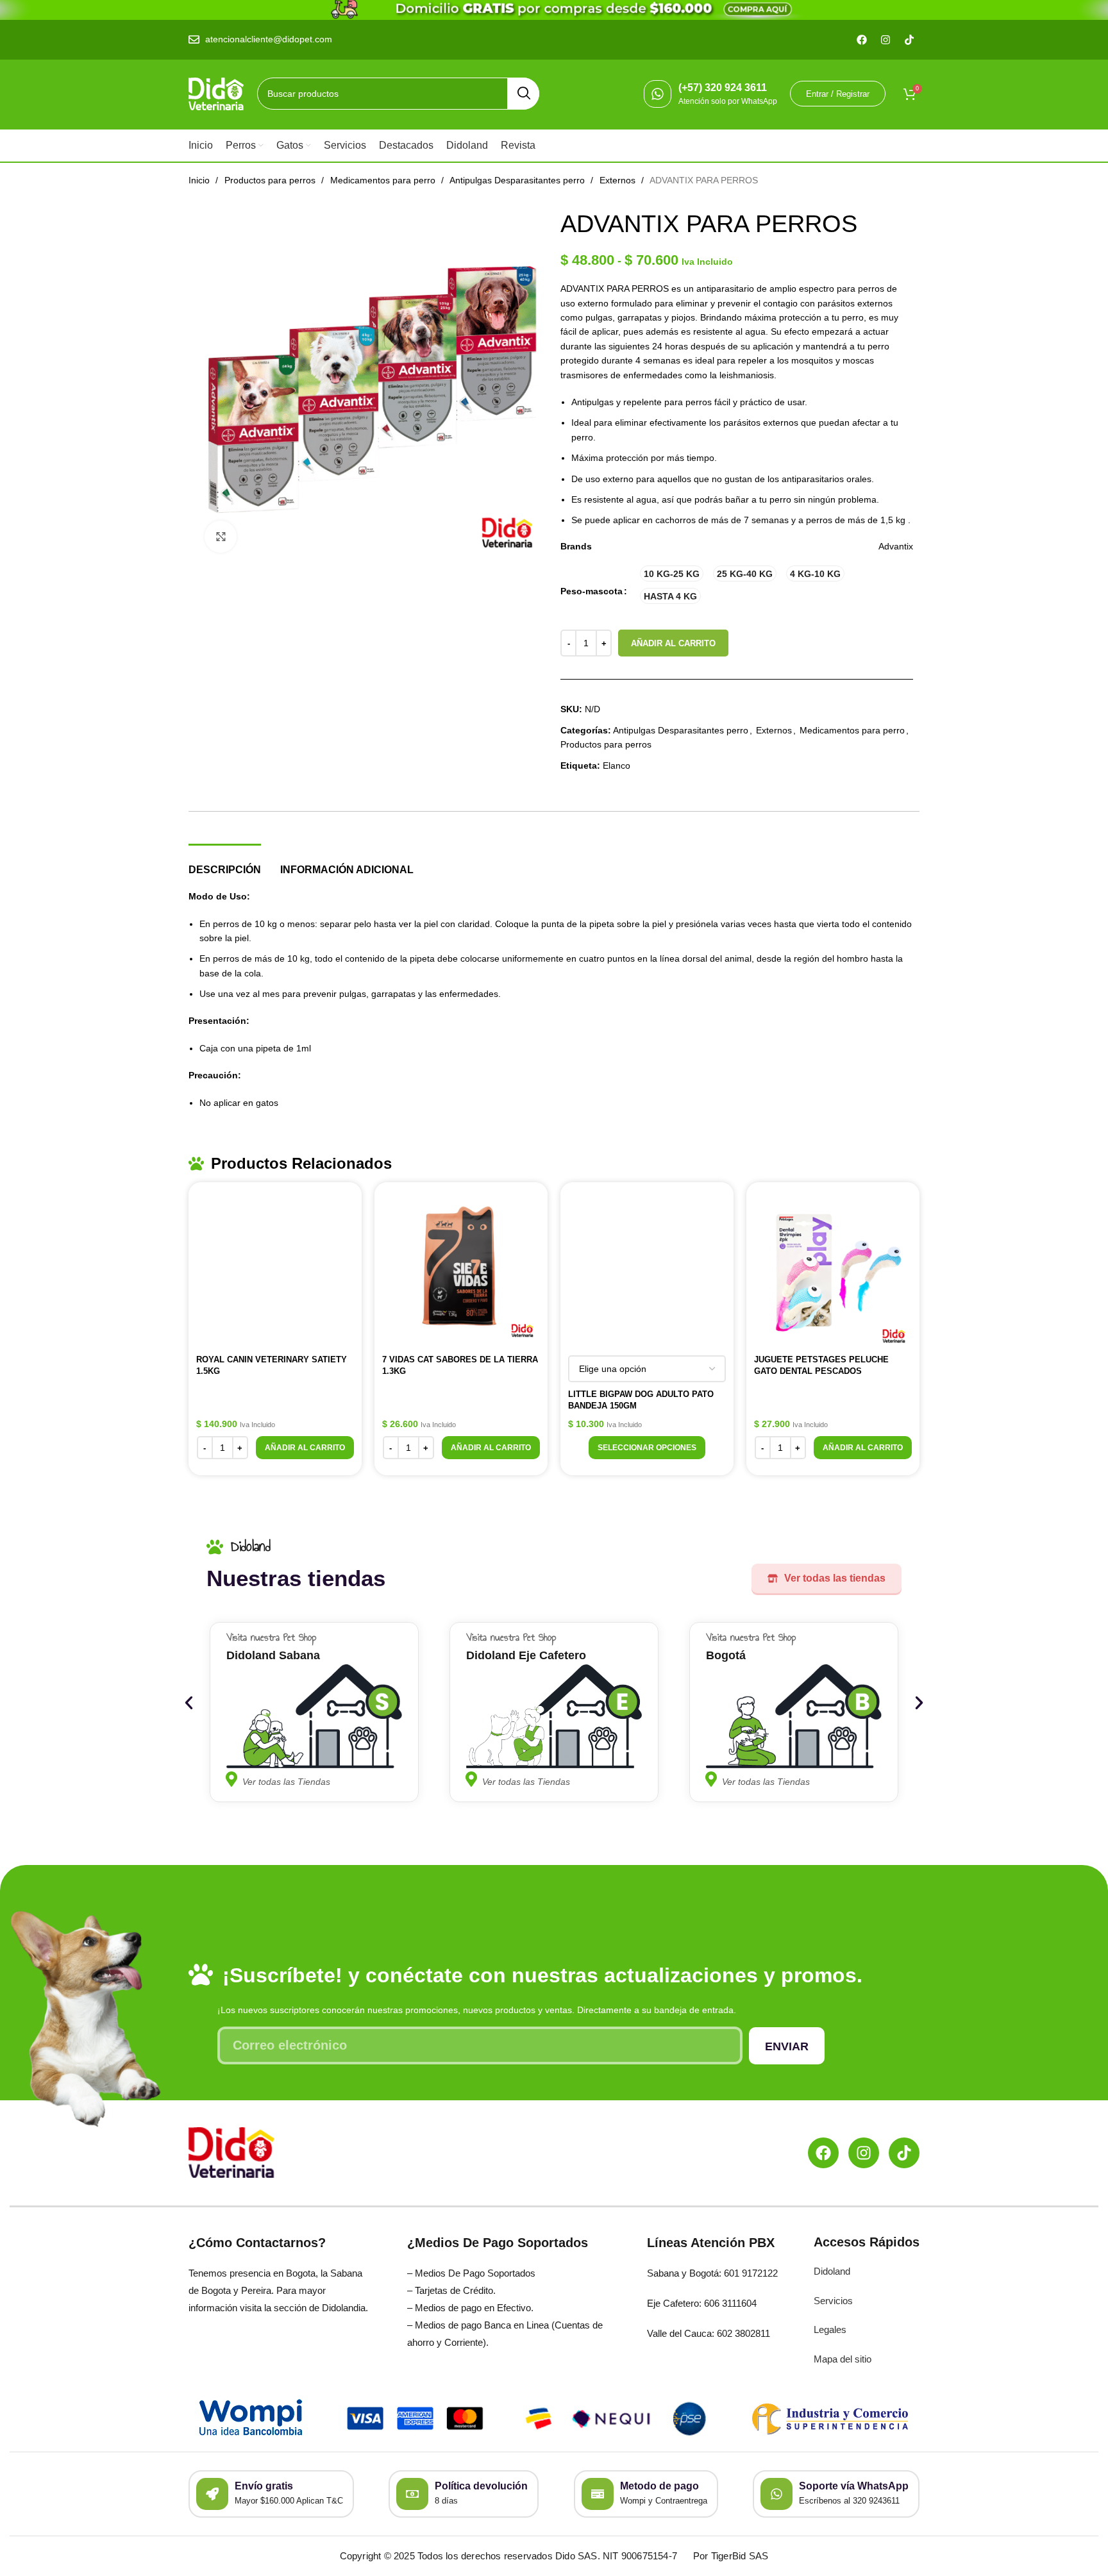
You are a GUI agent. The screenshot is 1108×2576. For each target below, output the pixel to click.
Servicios (833, 2301)
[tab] (225, 863)
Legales (830, 2329)
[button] (305, 1448)
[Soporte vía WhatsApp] (776, 2494)
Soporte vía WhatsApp (854, 2486)
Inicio (200, 180)
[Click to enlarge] (221, 537)
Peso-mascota (592, 591)
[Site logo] (216, 93)
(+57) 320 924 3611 (723, 88)
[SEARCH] (523, 94)
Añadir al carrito (673, 643)
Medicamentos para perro (384, 180)
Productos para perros (271, 180)
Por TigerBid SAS (731, 2556)
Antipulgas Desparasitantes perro (518, 180)
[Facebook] (823, 2153)
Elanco (617, 765)
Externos (619, 180)
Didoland (832, 2271)
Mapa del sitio (843, 2359)
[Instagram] (864, 2153)
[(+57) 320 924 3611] (658, 94)
